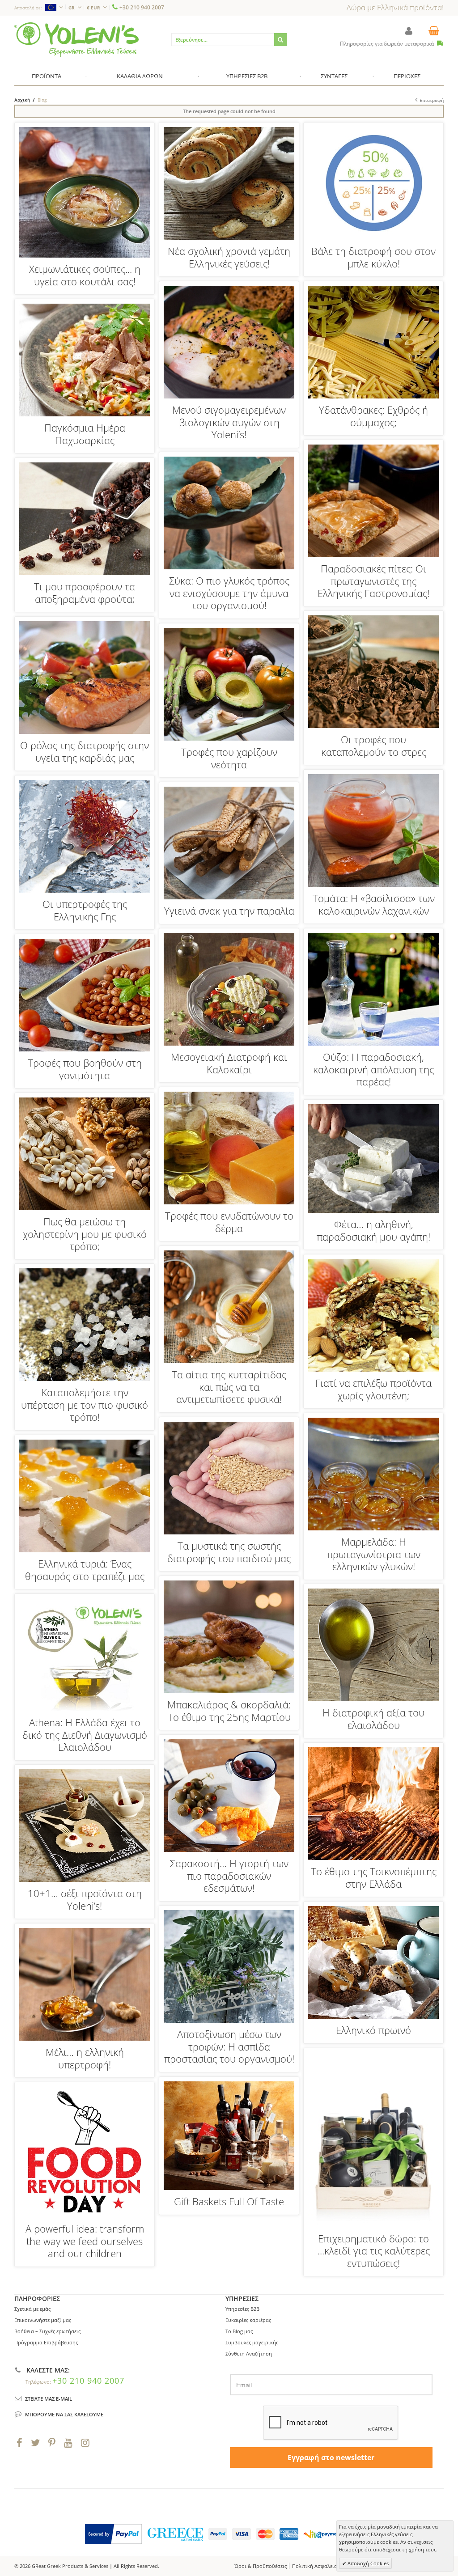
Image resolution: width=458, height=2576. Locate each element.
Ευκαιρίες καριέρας (248, 2320)
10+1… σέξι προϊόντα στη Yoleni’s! (85, 1899)
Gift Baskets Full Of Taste (229, 2201)
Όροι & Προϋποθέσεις (261, 2566)
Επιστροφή (432, 100)
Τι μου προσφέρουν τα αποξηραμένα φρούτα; (85, 593)
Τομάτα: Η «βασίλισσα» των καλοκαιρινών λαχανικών (374, 904)
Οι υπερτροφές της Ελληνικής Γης (85, 910)
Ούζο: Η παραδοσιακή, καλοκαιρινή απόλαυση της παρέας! (373, 1069)
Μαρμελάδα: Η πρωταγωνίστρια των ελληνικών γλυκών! (374, 1554)
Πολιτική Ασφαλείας (316, 2566)
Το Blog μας (239, 2331)
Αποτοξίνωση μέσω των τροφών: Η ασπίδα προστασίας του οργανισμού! (229, 2046)
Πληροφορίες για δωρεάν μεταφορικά (388, 44)
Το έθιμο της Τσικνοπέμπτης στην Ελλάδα (374, 1877)
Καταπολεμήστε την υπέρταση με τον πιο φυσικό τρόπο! (85, 1405)
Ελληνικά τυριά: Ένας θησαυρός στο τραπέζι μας (85, 1570)
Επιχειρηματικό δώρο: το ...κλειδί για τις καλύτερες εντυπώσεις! (374, 2251)
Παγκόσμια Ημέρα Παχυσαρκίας (85, 434)
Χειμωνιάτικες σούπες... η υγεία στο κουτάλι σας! (85, 275)
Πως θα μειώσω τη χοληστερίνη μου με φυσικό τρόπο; (85, 1234)
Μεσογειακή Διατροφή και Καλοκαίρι (229, 1063)
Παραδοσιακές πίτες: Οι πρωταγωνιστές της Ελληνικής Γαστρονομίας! (373, 581)
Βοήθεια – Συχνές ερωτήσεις (47, 2331)
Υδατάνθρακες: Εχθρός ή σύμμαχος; (373, 416)
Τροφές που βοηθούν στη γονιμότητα (85, 1069)
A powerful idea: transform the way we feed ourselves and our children (85, 2241)
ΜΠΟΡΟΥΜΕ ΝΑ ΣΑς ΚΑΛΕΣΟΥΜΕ (64, 2414)
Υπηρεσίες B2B (242, 2309)
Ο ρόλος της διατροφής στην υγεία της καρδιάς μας (85, 751)
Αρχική (22, 100)
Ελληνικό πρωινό (373, 2030)
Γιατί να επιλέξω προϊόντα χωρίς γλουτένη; (373, 1389)
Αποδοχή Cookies (367, 2563)
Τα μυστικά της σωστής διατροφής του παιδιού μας (229, 1552)
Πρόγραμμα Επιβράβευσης (46, 2342)
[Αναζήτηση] (280, 40)
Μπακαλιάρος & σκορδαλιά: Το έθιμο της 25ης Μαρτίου (229, 1711)
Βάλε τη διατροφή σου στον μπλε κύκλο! (373, 257)
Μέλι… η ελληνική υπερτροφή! (85, 2058)
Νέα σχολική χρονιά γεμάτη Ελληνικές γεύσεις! (229, 257)
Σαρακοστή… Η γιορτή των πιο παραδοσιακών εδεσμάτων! (229, 1875)
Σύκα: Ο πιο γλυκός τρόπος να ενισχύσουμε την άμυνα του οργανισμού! (229, 593)
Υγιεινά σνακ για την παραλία (229, 911)
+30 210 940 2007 (142, 7)
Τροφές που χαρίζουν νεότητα (229, 758)
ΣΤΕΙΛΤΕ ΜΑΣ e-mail (49, 2399)
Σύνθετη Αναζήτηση (249, 2354)
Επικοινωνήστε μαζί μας (43, 2320)
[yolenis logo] (76, 26)
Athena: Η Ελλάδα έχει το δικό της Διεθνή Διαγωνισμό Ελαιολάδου (85, 1735)
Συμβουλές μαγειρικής (252, 2342)
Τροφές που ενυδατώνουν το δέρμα (229, 1222)
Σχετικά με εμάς (32, 2309)
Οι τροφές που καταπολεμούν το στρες (374, 746)
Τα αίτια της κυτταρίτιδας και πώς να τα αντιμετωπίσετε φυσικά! (229, 1387)
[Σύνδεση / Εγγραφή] (409, 31)
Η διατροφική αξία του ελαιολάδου (373, 1719)
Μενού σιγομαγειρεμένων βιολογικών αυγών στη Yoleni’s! (229, 422)
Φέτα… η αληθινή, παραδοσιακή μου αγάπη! (373, 1230)
